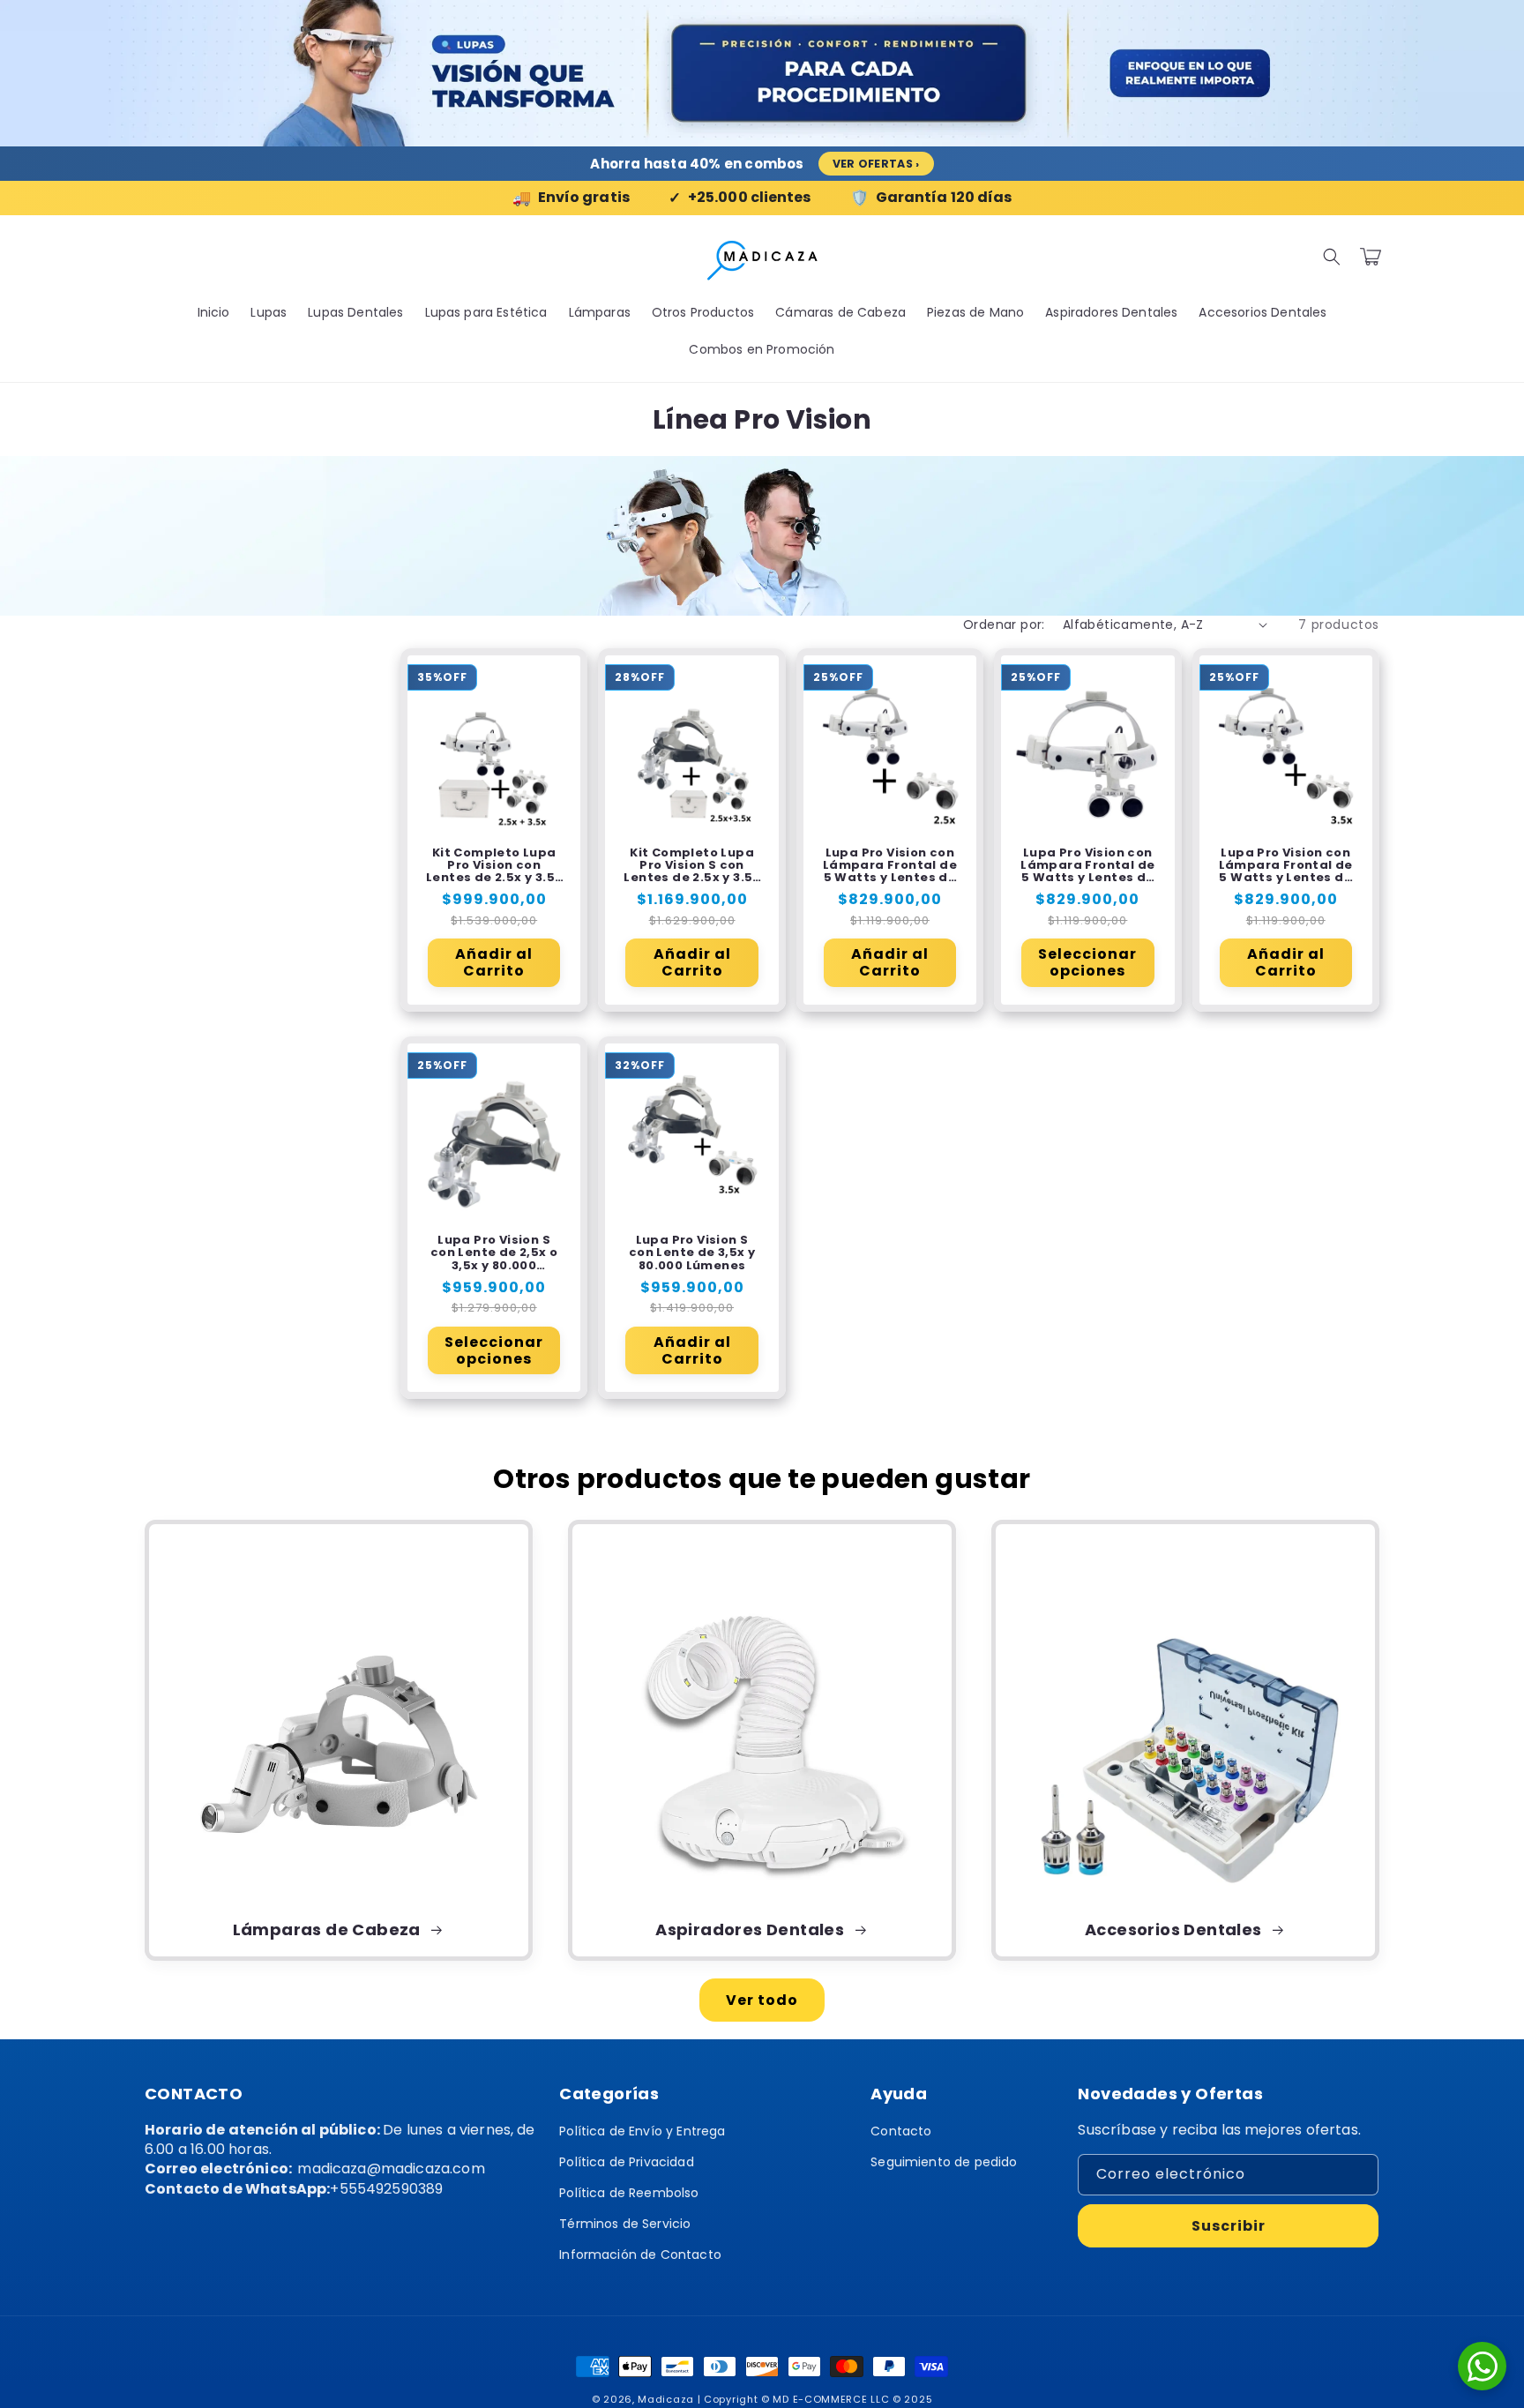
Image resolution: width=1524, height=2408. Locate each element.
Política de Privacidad (627, 2162)
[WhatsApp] (1482, 2366)
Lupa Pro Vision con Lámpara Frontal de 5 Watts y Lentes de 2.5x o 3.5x (1087, 866)
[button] (1332, 257)
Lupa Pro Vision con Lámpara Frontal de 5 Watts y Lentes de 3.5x (1286, 866)
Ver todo (762, 2000)
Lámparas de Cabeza (329, 1930)
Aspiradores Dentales (751, 1930)
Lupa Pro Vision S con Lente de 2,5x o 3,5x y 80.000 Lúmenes (494, 1253)
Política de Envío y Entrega (642, 2131)
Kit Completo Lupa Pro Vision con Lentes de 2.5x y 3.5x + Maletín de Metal (494, 866)
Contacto (901, 2131)
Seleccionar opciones (1087, 962)
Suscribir (1229, 2226)
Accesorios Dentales (1175, 1930)
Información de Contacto (640, 2255)
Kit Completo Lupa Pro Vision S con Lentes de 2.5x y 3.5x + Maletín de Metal (691, 866)
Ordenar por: (1004, 624)
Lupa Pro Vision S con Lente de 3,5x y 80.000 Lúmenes (692, 1253)
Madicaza (666, 2399)
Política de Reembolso (629, 2193)
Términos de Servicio (625, 2224)
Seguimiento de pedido (944, 2162)
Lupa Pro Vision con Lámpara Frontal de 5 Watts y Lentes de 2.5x (890, 866)
